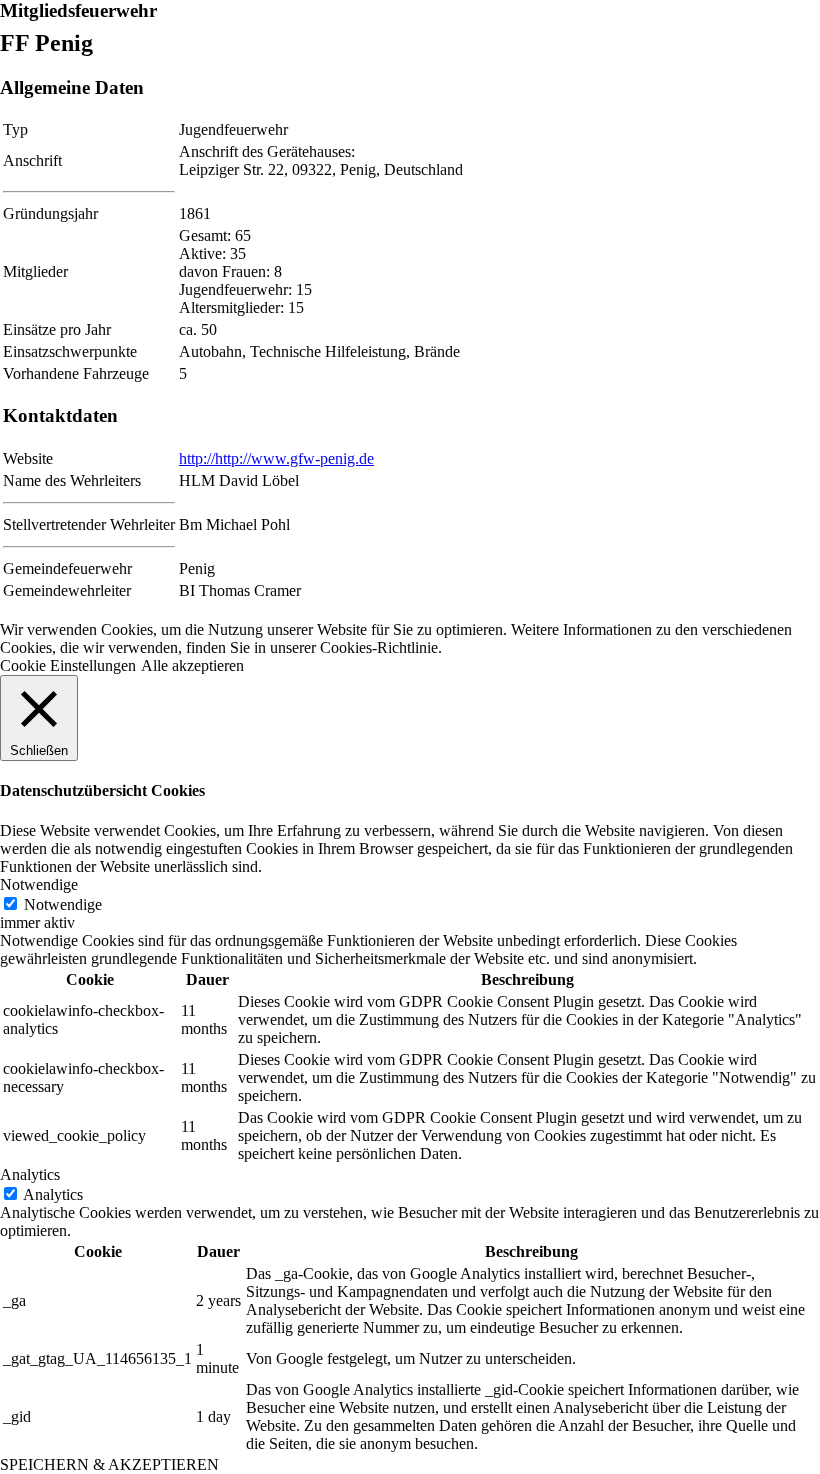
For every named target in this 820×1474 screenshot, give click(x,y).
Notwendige (63, 904)
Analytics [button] (30, 1174)
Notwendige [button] (39, 884)
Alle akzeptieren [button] (192, 665)
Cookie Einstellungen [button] (68, 665)
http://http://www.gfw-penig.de (276, 458)
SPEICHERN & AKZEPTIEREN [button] (109, 1464)
